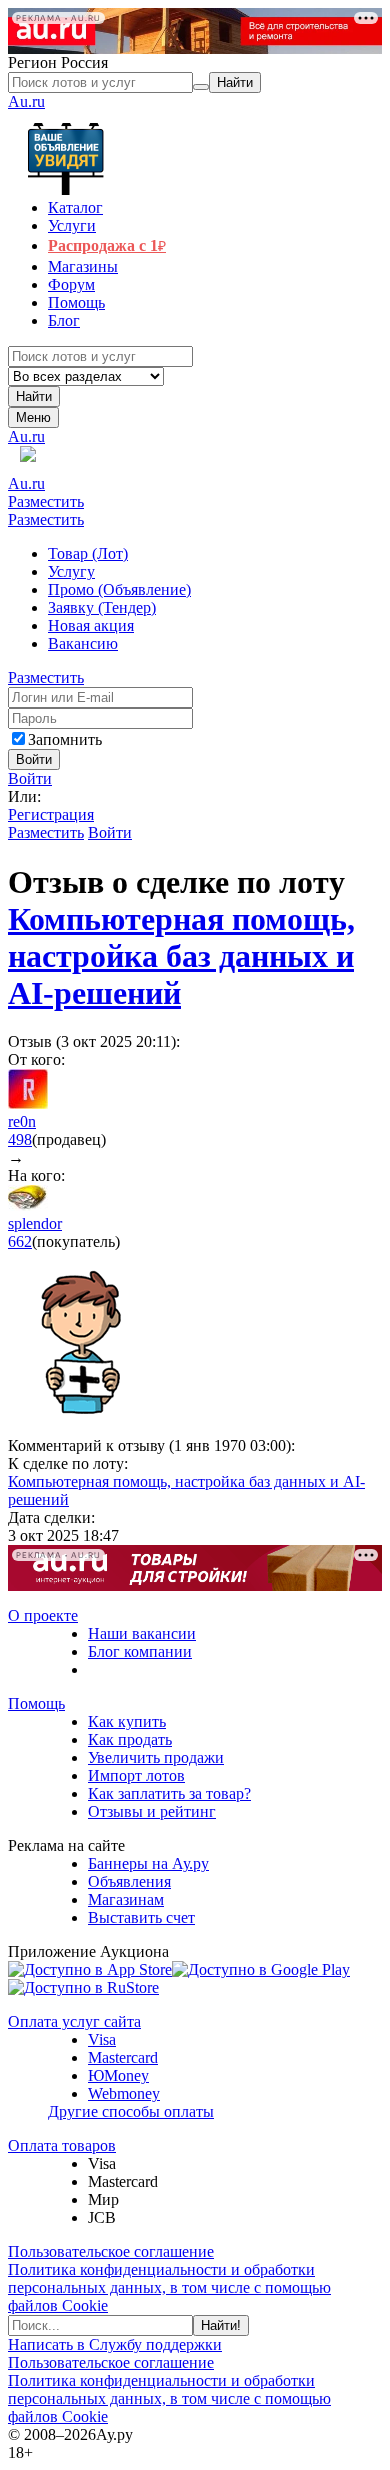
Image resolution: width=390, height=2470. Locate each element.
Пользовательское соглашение (111, 2251)
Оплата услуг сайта (74, 2021)
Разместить (46, 501)
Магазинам (126, 1899)
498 (20, 1139)
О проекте (43, 1615)
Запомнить (65, 739)
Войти (30, 778)
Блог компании (140, 1651)
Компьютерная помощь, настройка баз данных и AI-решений (181, 956)
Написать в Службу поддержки (115, 2344)
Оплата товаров (62, 2145)
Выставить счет (141, 1917)
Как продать (130, 1739)
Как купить (127, 1721)
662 (20, 1241)
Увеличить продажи (156, 1757)
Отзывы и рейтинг (152, 1811)
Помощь (36, 1703)
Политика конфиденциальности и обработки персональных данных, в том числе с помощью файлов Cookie (169, 2287)
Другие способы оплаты (131, 2111)
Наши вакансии (142, 1633)
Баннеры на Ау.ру (148, 1863)
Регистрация (51, 814)
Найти (34, 396)
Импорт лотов (136, 1775)
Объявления (129, 1881)
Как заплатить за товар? (169, 1793)
